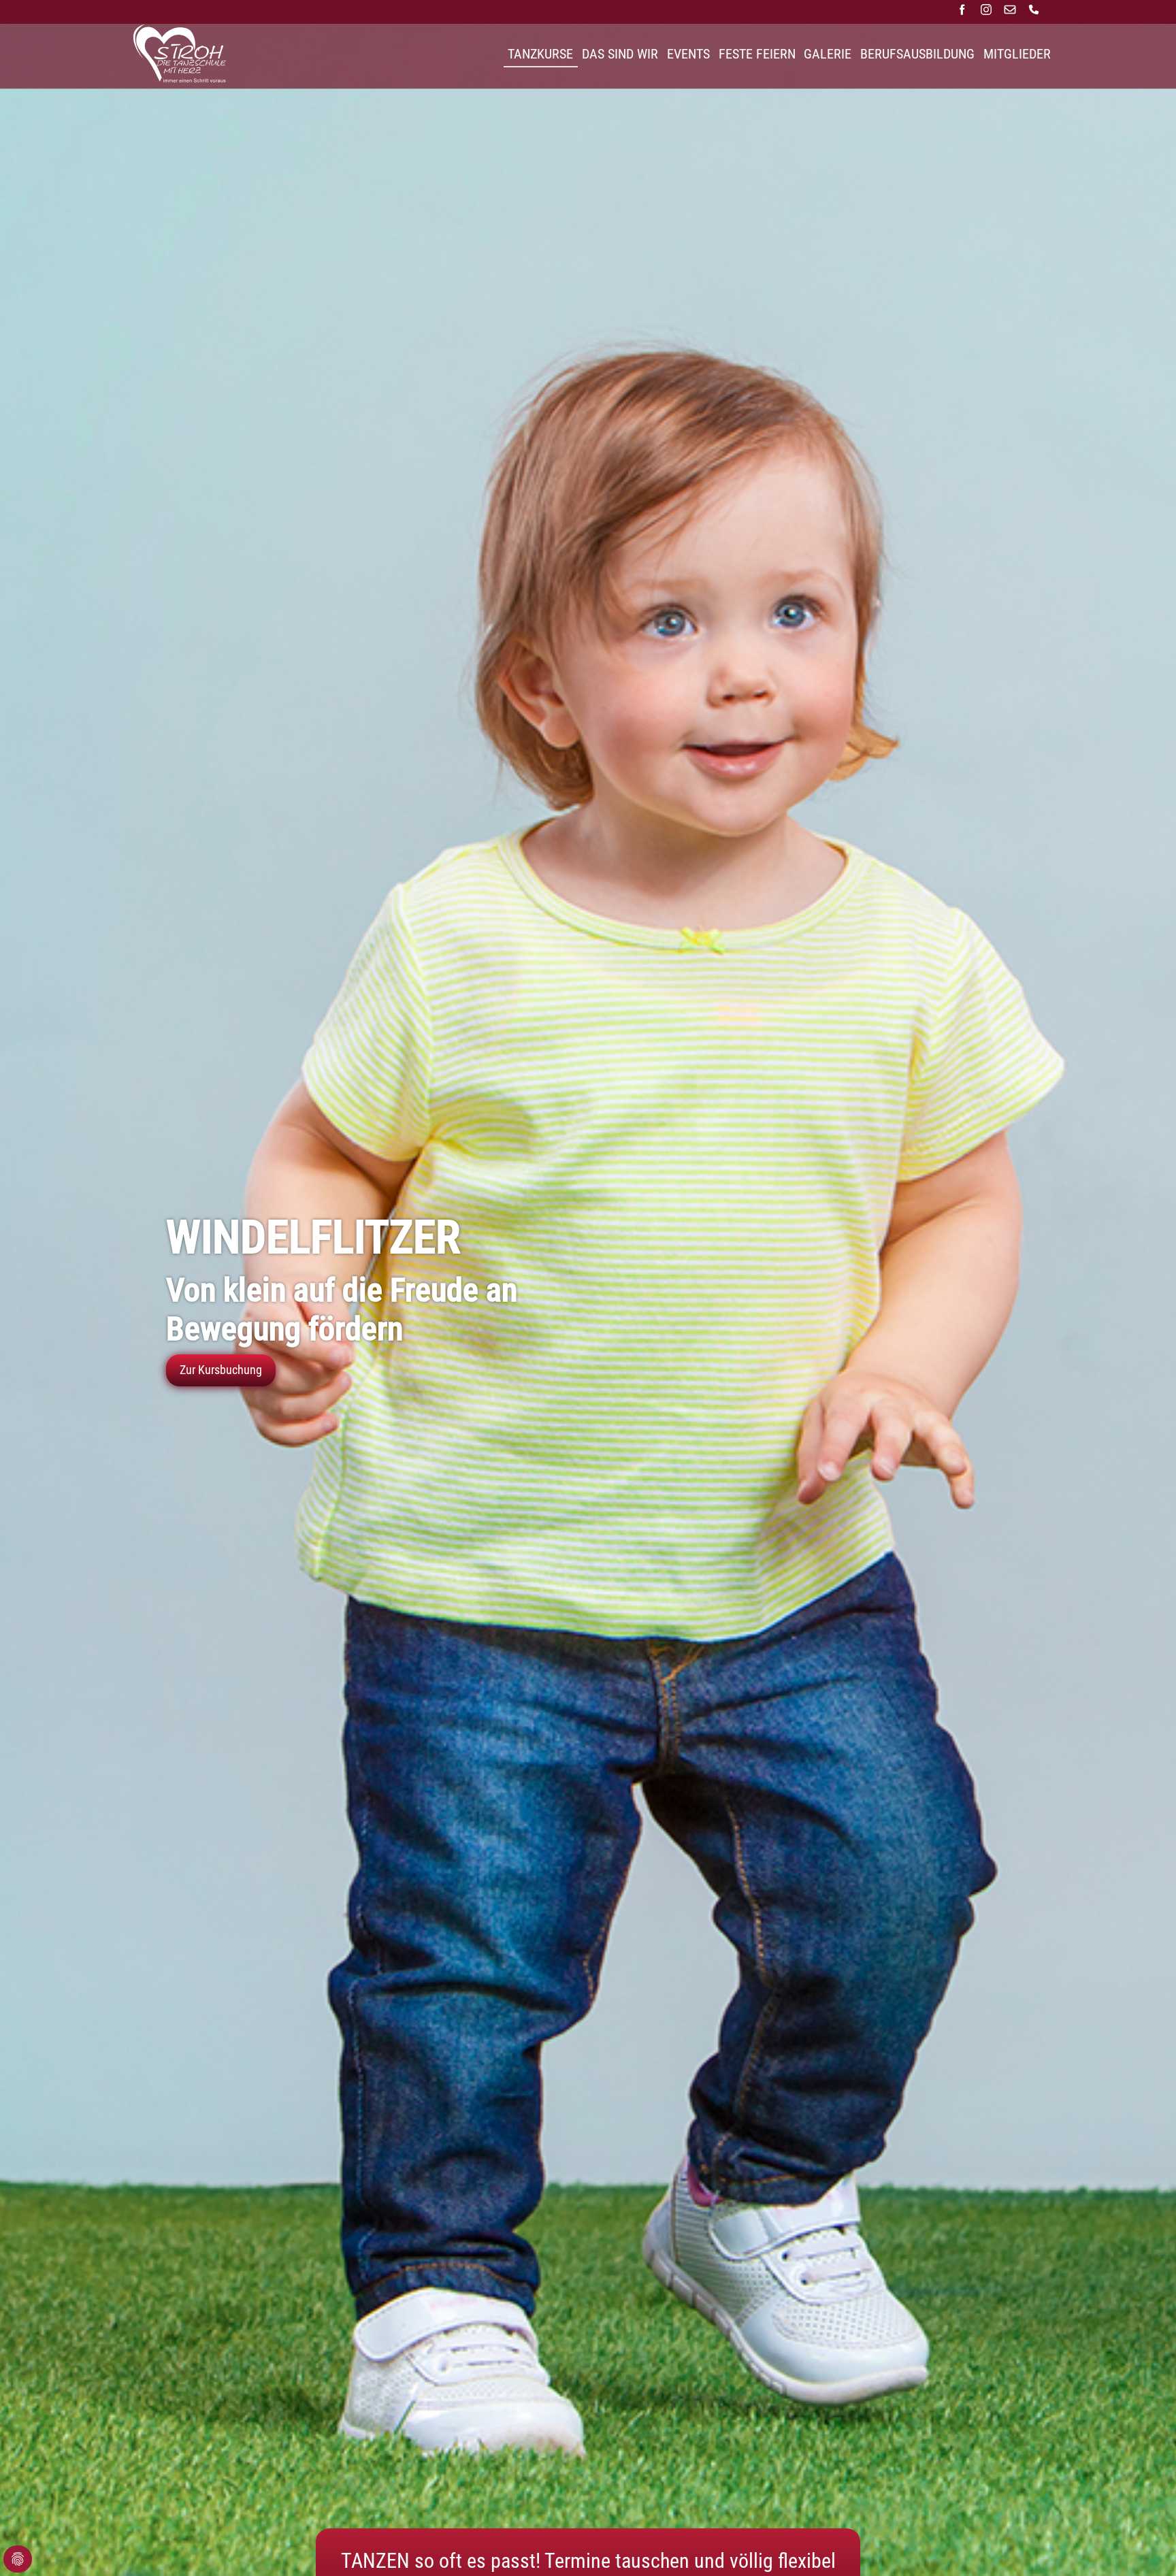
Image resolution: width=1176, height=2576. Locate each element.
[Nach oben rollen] (1144, 2544)
